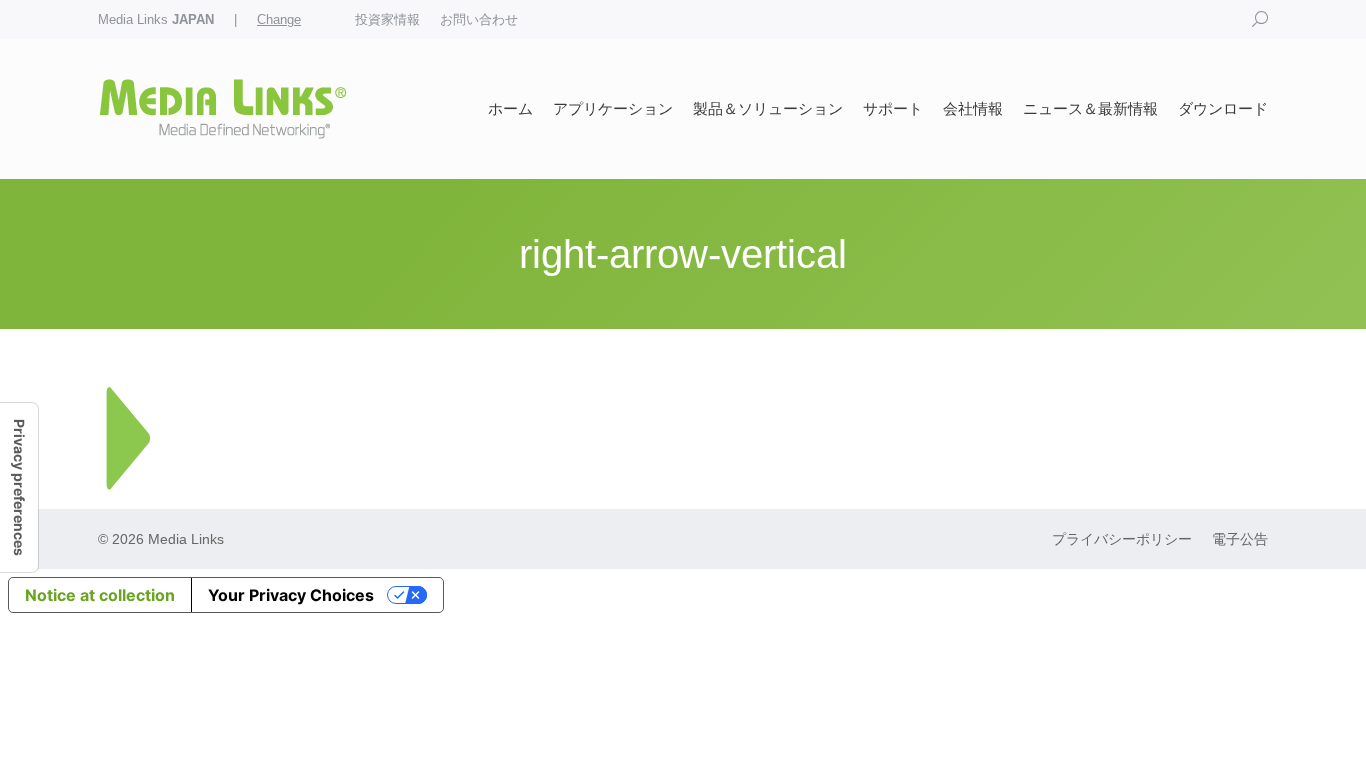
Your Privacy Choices (291, 595)
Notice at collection (100, 595)
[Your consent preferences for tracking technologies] (19, 487)
